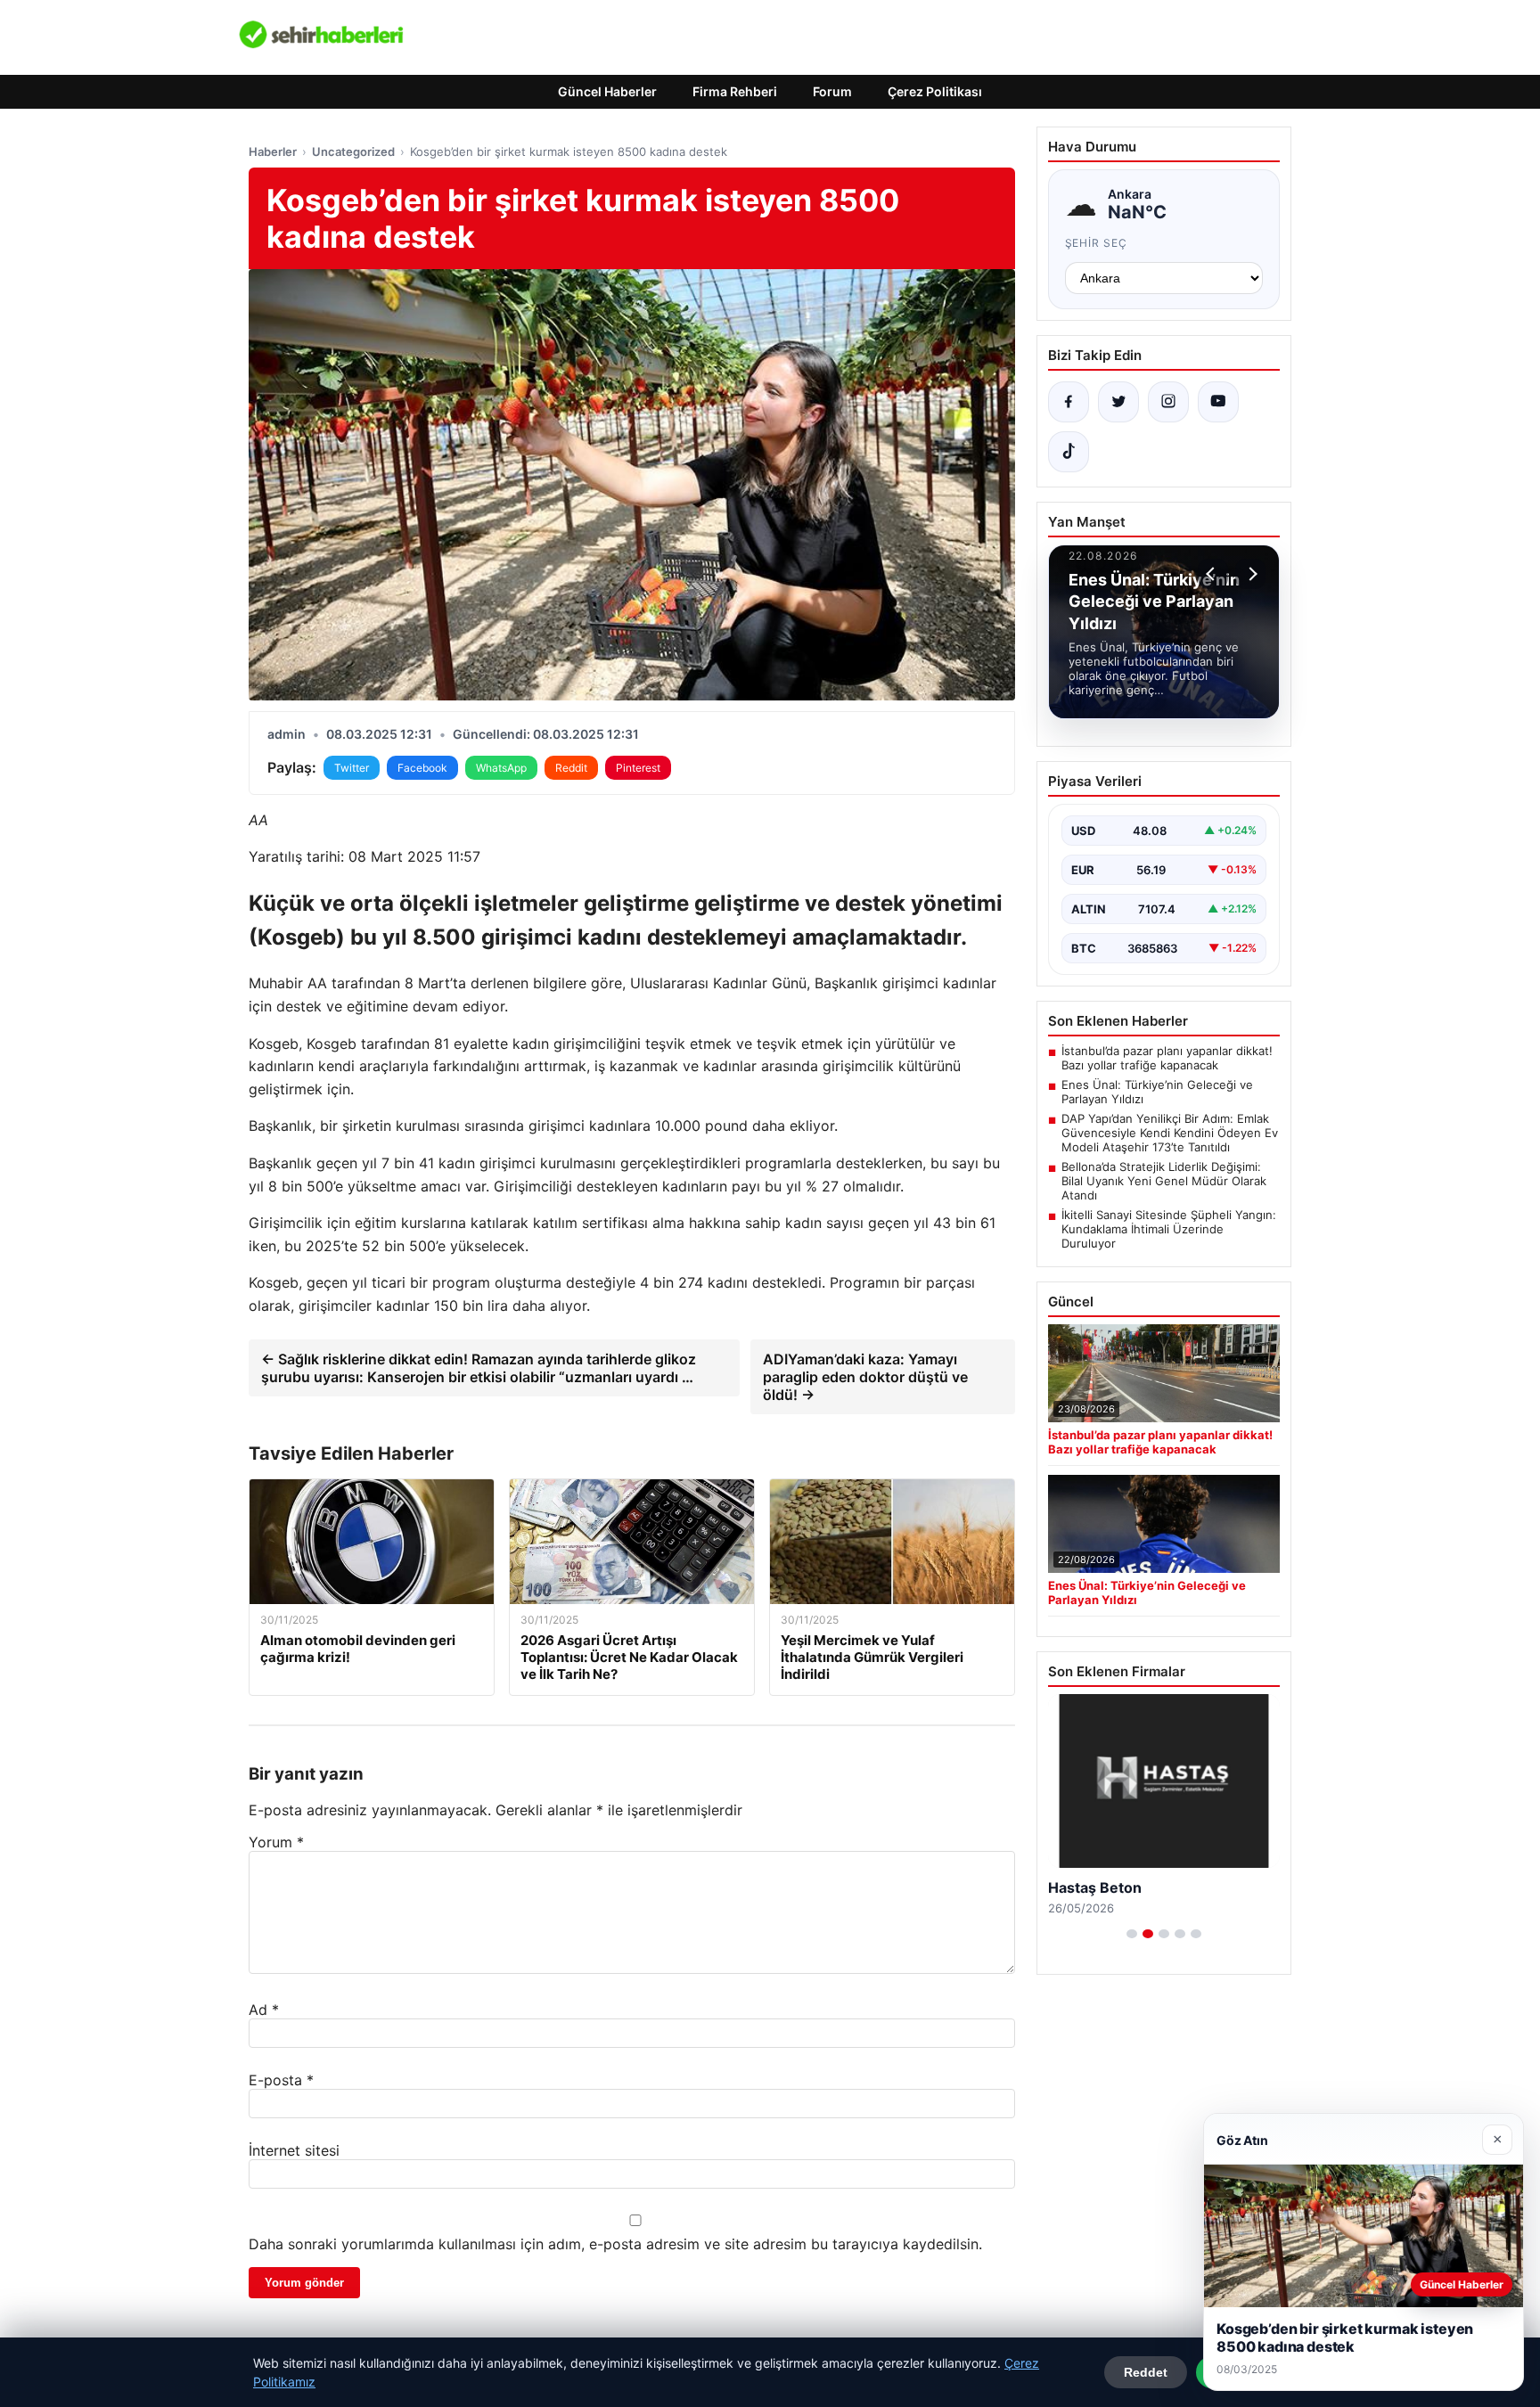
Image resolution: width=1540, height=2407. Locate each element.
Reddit (571, 768)
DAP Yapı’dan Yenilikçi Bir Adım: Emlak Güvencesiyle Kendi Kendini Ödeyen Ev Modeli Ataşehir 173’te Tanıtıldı (1170, 1133)
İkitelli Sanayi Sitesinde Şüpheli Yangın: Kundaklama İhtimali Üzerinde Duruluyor (1169, 1229)
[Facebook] (1069, 402)
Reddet (1146, 2372)
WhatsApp (501, 768)
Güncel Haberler (607, 91)
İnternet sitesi (294, 2150)
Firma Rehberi (735, 91)
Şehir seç (1097, 243)
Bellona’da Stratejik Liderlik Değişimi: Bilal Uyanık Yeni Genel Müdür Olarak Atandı (1164, 1181)
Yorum (276, 1842)
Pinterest (638, 768)
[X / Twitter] (1118, 402)
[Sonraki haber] (1250, 574)
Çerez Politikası (935, 91)
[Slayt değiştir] (1132, 1934)
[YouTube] (1218, 402)
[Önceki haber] (1213, 574)
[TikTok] (1069, 452)
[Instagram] (1168, 402)
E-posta (281, 2080)
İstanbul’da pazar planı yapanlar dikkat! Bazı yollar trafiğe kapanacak (1167, 1058)
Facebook (422, 768)
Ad (264, 2010)
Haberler (273, 151)
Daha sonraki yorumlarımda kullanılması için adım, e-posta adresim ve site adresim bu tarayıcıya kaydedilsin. (615, 2244)
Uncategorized (353, 151)
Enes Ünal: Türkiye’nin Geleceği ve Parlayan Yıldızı (1157, 1092)
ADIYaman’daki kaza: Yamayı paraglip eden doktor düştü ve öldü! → (865, 1377)
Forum (832, 91)
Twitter (352, 768)
